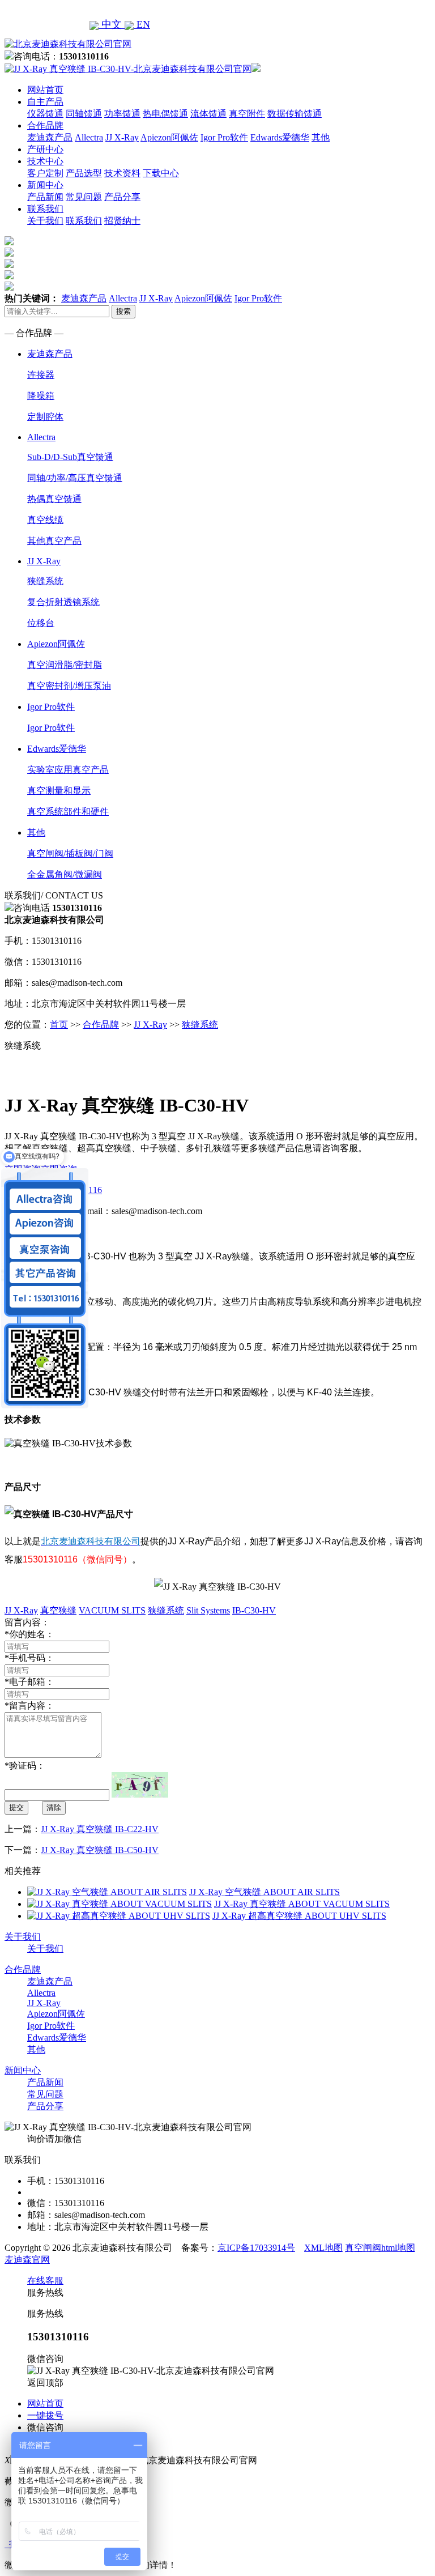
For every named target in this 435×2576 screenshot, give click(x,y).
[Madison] (9, 242)
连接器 (41, 375)
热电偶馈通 (165, 114)
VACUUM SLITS (112, 1610)
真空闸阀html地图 (380, 2248)
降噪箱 (41, 396)
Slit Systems (208, 1610)
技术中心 (45, 161)
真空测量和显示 (59, 791)
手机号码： (29, 1658)
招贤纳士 (122, 221)
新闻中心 (45, 185)
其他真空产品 (54, 541)
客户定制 (45, 173)
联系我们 (45, 209)
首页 (59, 1025)
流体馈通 (208, 114)
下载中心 (161, 173)
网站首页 (45, 90)
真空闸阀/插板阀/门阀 (70, 853)
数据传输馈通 (295, 114)
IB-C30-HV (254, 1610)
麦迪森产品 (50, 137)
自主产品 (45, 102)
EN (142, 24)
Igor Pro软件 (224, 137)
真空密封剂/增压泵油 (69, 686)
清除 (54, 1808)
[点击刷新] (140, 1785)
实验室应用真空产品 (68, 770)
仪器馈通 (45, 114)
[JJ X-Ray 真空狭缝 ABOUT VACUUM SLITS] (120, 1904)
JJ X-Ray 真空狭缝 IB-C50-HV (100, 1850)
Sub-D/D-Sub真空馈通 (70, 457)
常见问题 (84, 197)
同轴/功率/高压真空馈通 (75, 478)
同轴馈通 (84, 114)
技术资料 (122, 173)
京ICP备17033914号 (256, 2248)
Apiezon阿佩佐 (169, 137)
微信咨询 (45, 2427)
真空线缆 (45, 520)
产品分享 (122, 197)
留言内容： (29, 1706)
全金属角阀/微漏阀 (65, 874)
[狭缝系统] (9, 254)
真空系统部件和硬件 (68, 812)
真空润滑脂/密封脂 (65, 665)
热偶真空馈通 (54, 499)
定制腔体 (45, 417)
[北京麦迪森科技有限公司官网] (68, 44)
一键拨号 (45, 2415)
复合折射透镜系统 (63, 602)
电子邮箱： (29, 1682)
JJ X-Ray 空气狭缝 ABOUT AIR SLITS (265, 1892)
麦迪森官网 (27, 2260)
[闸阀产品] (9, 276)
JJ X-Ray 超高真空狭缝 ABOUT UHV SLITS (299, 1916)
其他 (321, 137)
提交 (16, 1808)
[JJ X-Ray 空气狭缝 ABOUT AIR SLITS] (107, 1892)
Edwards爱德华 (280, 137)
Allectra (89, 137)
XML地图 (323, 2248)
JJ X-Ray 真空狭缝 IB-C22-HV (100, 1829)
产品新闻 (45, 197)
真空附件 (247, 114)
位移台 (41, 623)
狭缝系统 (45, 581)
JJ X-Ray (122, 137)
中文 (112, 24)
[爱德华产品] (9, 288)
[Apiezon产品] (9, 265)
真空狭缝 (58, 1610)
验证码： (25, 1766)
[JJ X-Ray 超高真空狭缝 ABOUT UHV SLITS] (119, 1916)
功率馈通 (122, 114)
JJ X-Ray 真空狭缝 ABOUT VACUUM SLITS (302, 1904)
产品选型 (84, 173)
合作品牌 (45, 125)
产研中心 (45, 149)
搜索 (123, 311)
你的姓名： (29, 1634)
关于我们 (45, 221)
